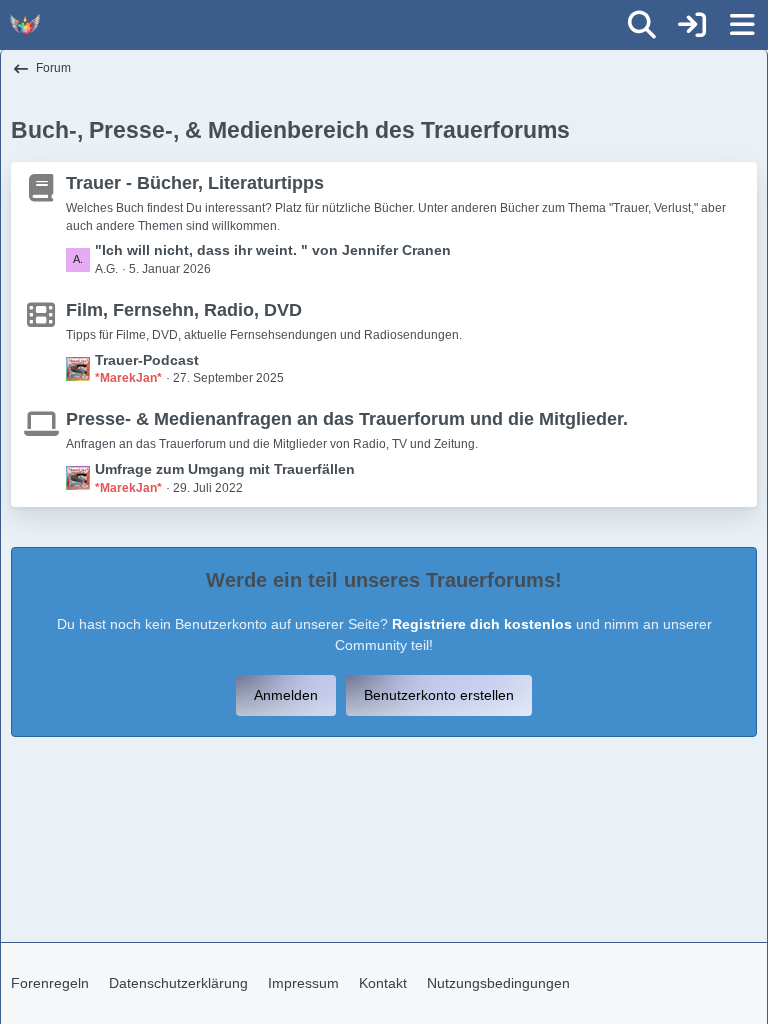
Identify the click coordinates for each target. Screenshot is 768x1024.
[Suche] (642, 25)
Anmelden (286, 695)
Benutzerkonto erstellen (439, 695)
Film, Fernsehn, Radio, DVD (184, 310)
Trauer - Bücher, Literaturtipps (195, 183)
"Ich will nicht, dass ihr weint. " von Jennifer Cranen (273, 250)
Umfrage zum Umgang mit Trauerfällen (225, 469)
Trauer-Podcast (147, 360)
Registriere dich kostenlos (482, 624)
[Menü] (742, 25)
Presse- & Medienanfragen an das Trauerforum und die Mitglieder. (347, 419)
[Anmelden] (692, 25)
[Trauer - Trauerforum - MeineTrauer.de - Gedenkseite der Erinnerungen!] (25, 25)
